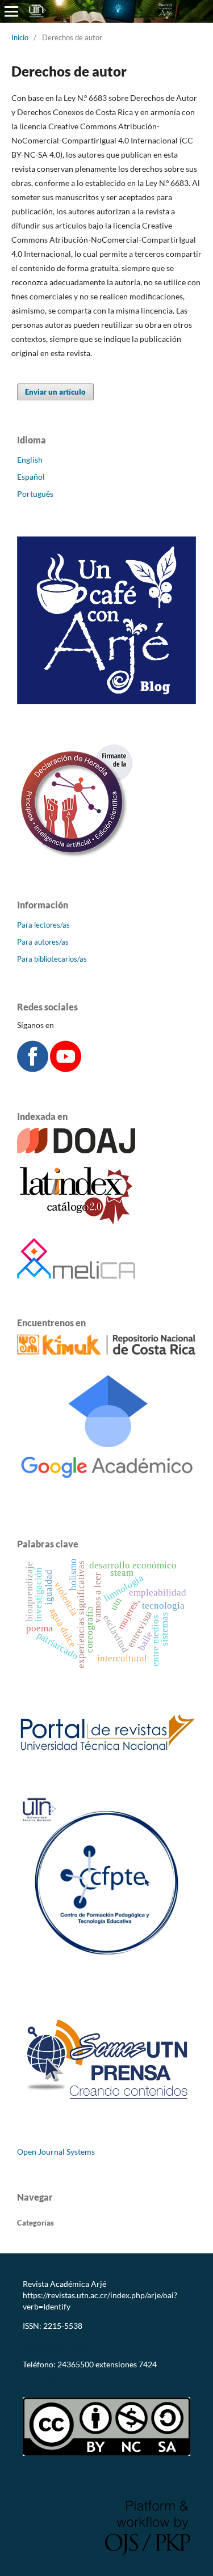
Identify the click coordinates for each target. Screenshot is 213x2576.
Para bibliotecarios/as (52, 959)
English (30, 460)
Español (31, 477)
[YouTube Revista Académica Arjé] (66, 1069)
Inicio (20, 37)
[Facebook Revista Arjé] (33, 1069)
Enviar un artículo (55, 392)
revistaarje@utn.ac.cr (61, 2345)
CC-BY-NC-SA (48, 2383)
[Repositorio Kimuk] (106, 1352)
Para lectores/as (43, 925)
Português (35, 494)
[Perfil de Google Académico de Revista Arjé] (106, 1497)
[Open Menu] (11, 11)
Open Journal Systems (56, 2152)
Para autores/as (43, 942)
